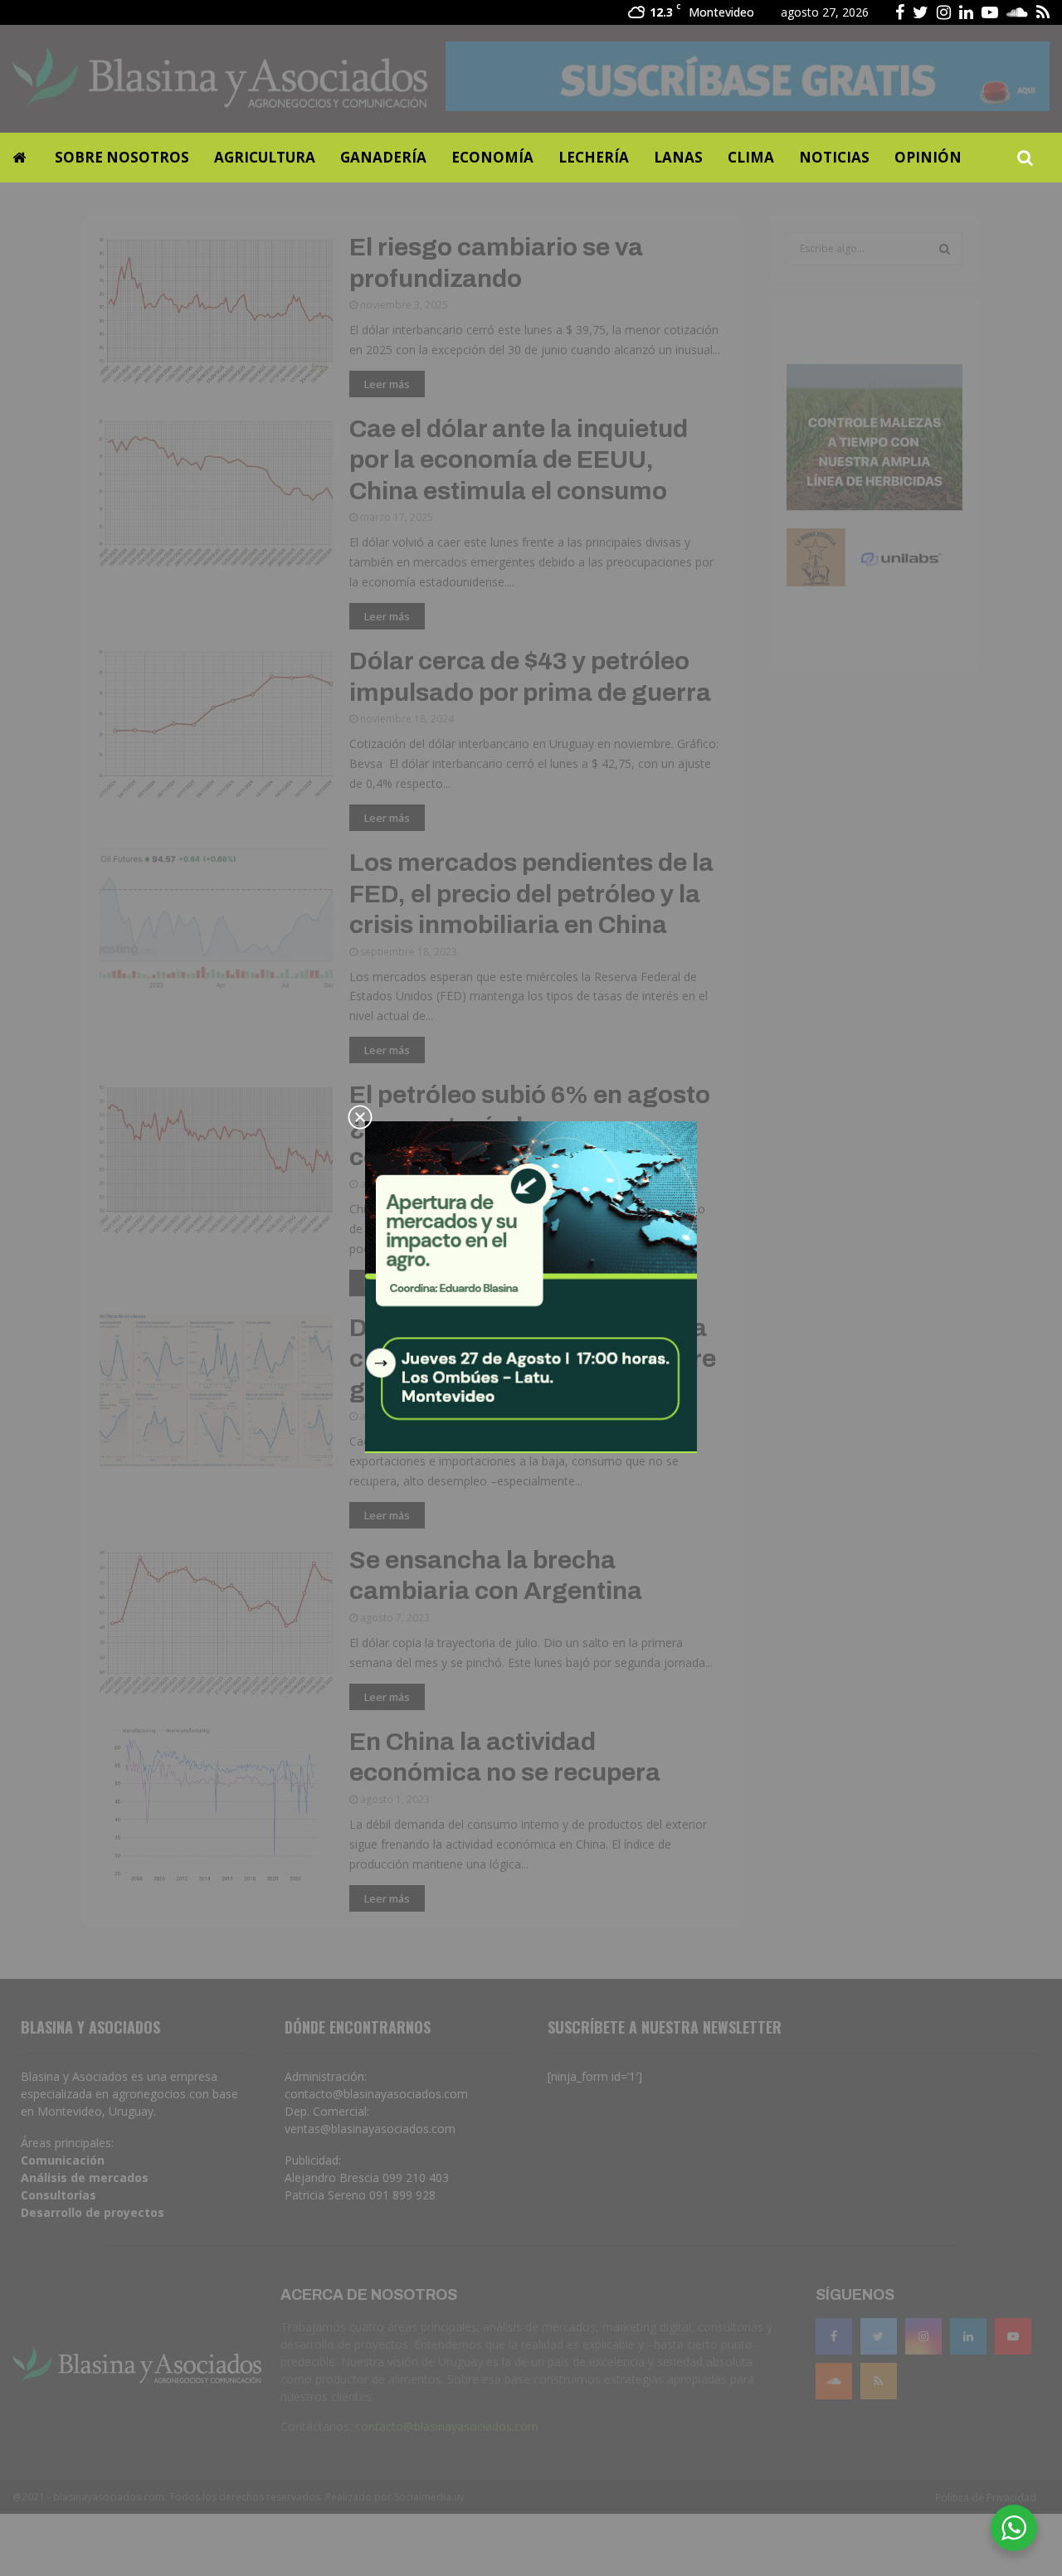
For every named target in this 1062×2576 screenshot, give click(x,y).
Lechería (594, 157)
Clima (751, 157)
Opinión (928, 157)
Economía (492, 157)
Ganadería (383, 157)
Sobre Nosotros (122, 157)
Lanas (678, 157)
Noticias (834, 157)
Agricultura (265, 157)
